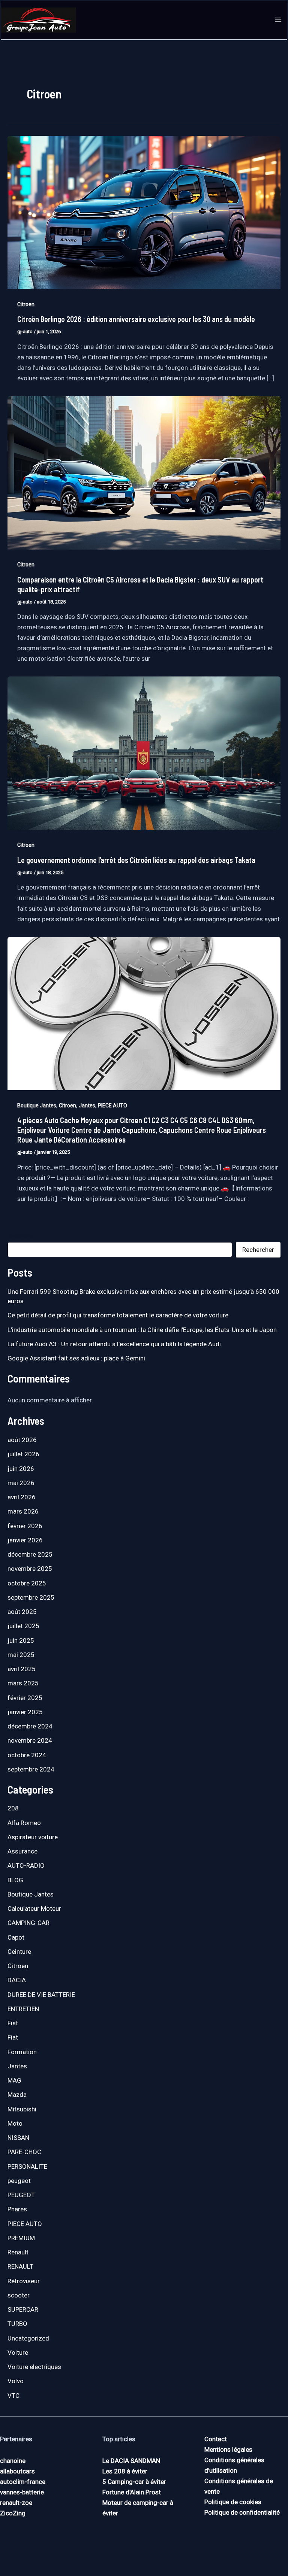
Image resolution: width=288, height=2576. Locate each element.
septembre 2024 (31, 1769)
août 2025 (22, 1612)
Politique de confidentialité (242, 2512)
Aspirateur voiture (33, 1837)
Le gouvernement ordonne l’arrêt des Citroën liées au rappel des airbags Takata (136, 860)
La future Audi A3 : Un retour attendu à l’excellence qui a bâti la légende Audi (114, 1344)
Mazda (17, 2095)
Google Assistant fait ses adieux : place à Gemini (76, 1358)
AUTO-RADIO (26, 1865)
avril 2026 (22, 1497)
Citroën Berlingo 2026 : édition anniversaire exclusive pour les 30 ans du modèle (136, 319)
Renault (18, 2252)
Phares (17, 2209)
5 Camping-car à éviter (134, 2482)
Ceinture (19, 1952)
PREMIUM (21, 2238)
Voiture (18, 2353)
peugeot (19, 2181)
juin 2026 (21, 1469)
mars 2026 (23, 1511)
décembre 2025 (30, 1554)
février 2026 (25, 1526)
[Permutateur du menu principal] (279, 20)
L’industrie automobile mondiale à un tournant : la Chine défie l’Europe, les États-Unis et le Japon (142, 1330)
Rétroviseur (24, 2281)
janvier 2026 (25, 1540)
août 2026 (22, 1440)
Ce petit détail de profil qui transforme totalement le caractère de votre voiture (118, 1315)
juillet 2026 (23, 1454)
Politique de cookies (233, 2502)
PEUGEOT (21, 2195)
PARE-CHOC (24, 2152)
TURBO (17, 2324)
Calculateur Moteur (34, 1909)
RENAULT (20, 2266)
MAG (14, 2080)
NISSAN (18, 2138)
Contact (216, 2439)
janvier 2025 (25, 1712)
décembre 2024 (30, 1726)
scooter (19, 2295)
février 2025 (25, 1698)
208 (13, 1808)
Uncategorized (28, 2338)
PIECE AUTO (112, 1105)
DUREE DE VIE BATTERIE (41, 1995)
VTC (13, 2396)
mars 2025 (23, 1683)
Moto (15, 2123)
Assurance (22, 1851)
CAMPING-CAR (28, 1923)
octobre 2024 (27, 1755)
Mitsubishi (22, 2109)
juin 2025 (21, 1640)
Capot (16, 1937)
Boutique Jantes (37, 1105)
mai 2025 (21, 1655)
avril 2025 (22, 1669)
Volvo (16, 2381)
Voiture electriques (34, 2367)
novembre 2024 (30, 1740)
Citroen (26, 304)
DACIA (17, 1980)
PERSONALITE (27, 2166)
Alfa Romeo (24, 1823)
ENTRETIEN (23, 2009)
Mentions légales (228, 2449)
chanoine (13, 2461)
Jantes (87, 1105)
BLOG (15, 1880)
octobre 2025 (27, 1583)
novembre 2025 (30, 1569)
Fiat (13, 2023)
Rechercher (21, 1236)
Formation (22, 2052)
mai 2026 (21, 1483)
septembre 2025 (31, 1597)
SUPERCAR (23, 2309)
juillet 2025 (23, 1626)
